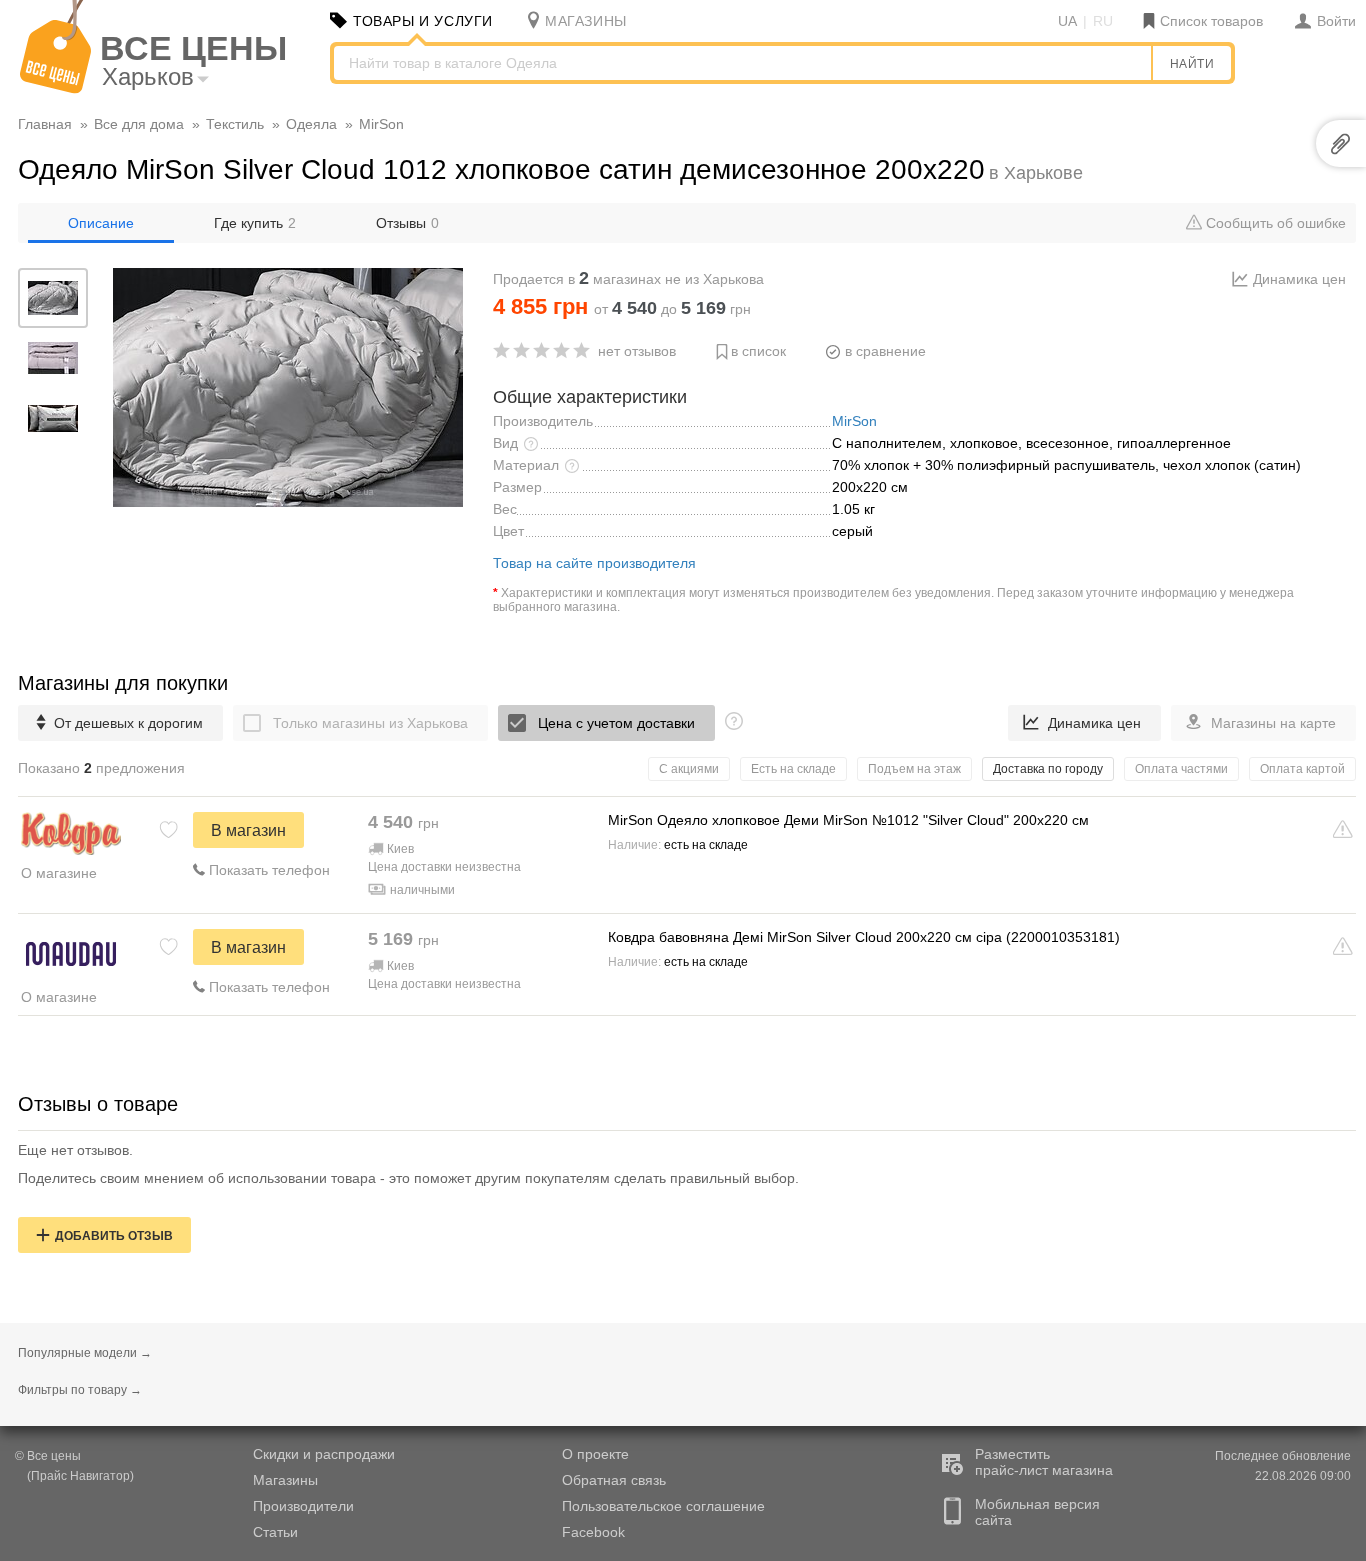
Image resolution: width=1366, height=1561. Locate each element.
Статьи (275, 1532)
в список (758, 351)
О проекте (595, 1454)
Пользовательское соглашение (663, 1506)
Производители (303, 1506)
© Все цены (48, 1456)
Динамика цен (1299, 279)
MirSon (854, 421)
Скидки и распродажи (324, 1454)
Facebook (593, 1532)
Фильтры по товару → (80, 1390)
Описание (101, 223)
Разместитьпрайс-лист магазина (1044, 1462)
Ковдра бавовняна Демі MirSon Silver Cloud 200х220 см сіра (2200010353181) (864, 937)
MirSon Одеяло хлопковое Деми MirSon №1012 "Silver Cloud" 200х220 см (848, 820)
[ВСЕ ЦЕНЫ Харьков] (55, 89)
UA (1067, 21)
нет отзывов (637, 351)
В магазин (248, 830)
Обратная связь (614, 1480)
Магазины (285, 1480)
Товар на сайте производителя (594, 563)
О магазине (59, 873)
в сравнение (885, 351)
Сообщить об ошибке (1274, 223)
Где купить (255, 223)
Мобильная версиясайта (1037, 1512)
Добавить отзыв (114, 1236)
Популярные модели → (85, 1353)
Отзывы (407, 223)
